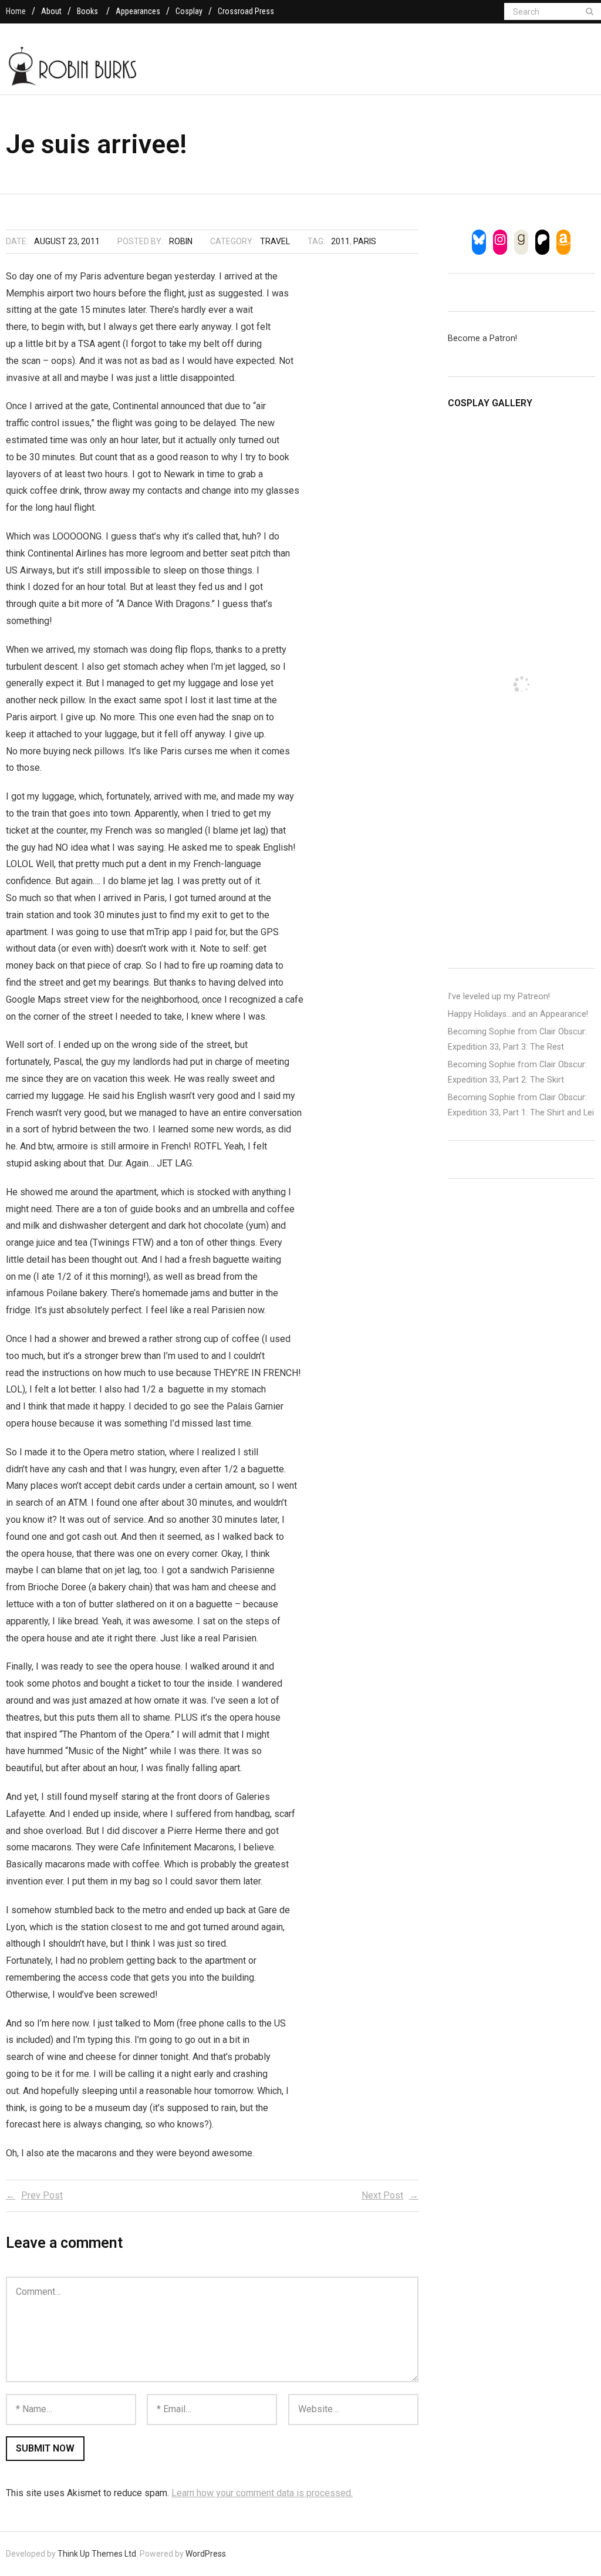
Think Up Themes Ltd (97, 2554)
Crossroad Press (246, 11)
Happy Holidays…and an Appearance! (518, 1014)
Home (16, 11)
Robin (181, 241)
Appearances (138, 11)
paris (365, 241)
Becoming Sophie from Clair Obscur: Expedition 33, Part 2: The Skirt (517, 1072)
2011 (340, 241)
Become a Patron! (482, 338)
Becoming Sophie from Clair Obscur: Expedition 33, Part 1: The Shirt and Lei (521, 1105)
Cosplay (189, 11)
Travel (275, 241)
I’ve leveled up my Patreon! (499, 997)
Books (87, 11)
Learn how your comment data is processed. (262, 2493)
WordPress (206, 2554)
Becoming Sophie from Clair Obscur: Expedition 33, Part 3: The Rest (517, 1039)
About (51, 11)
